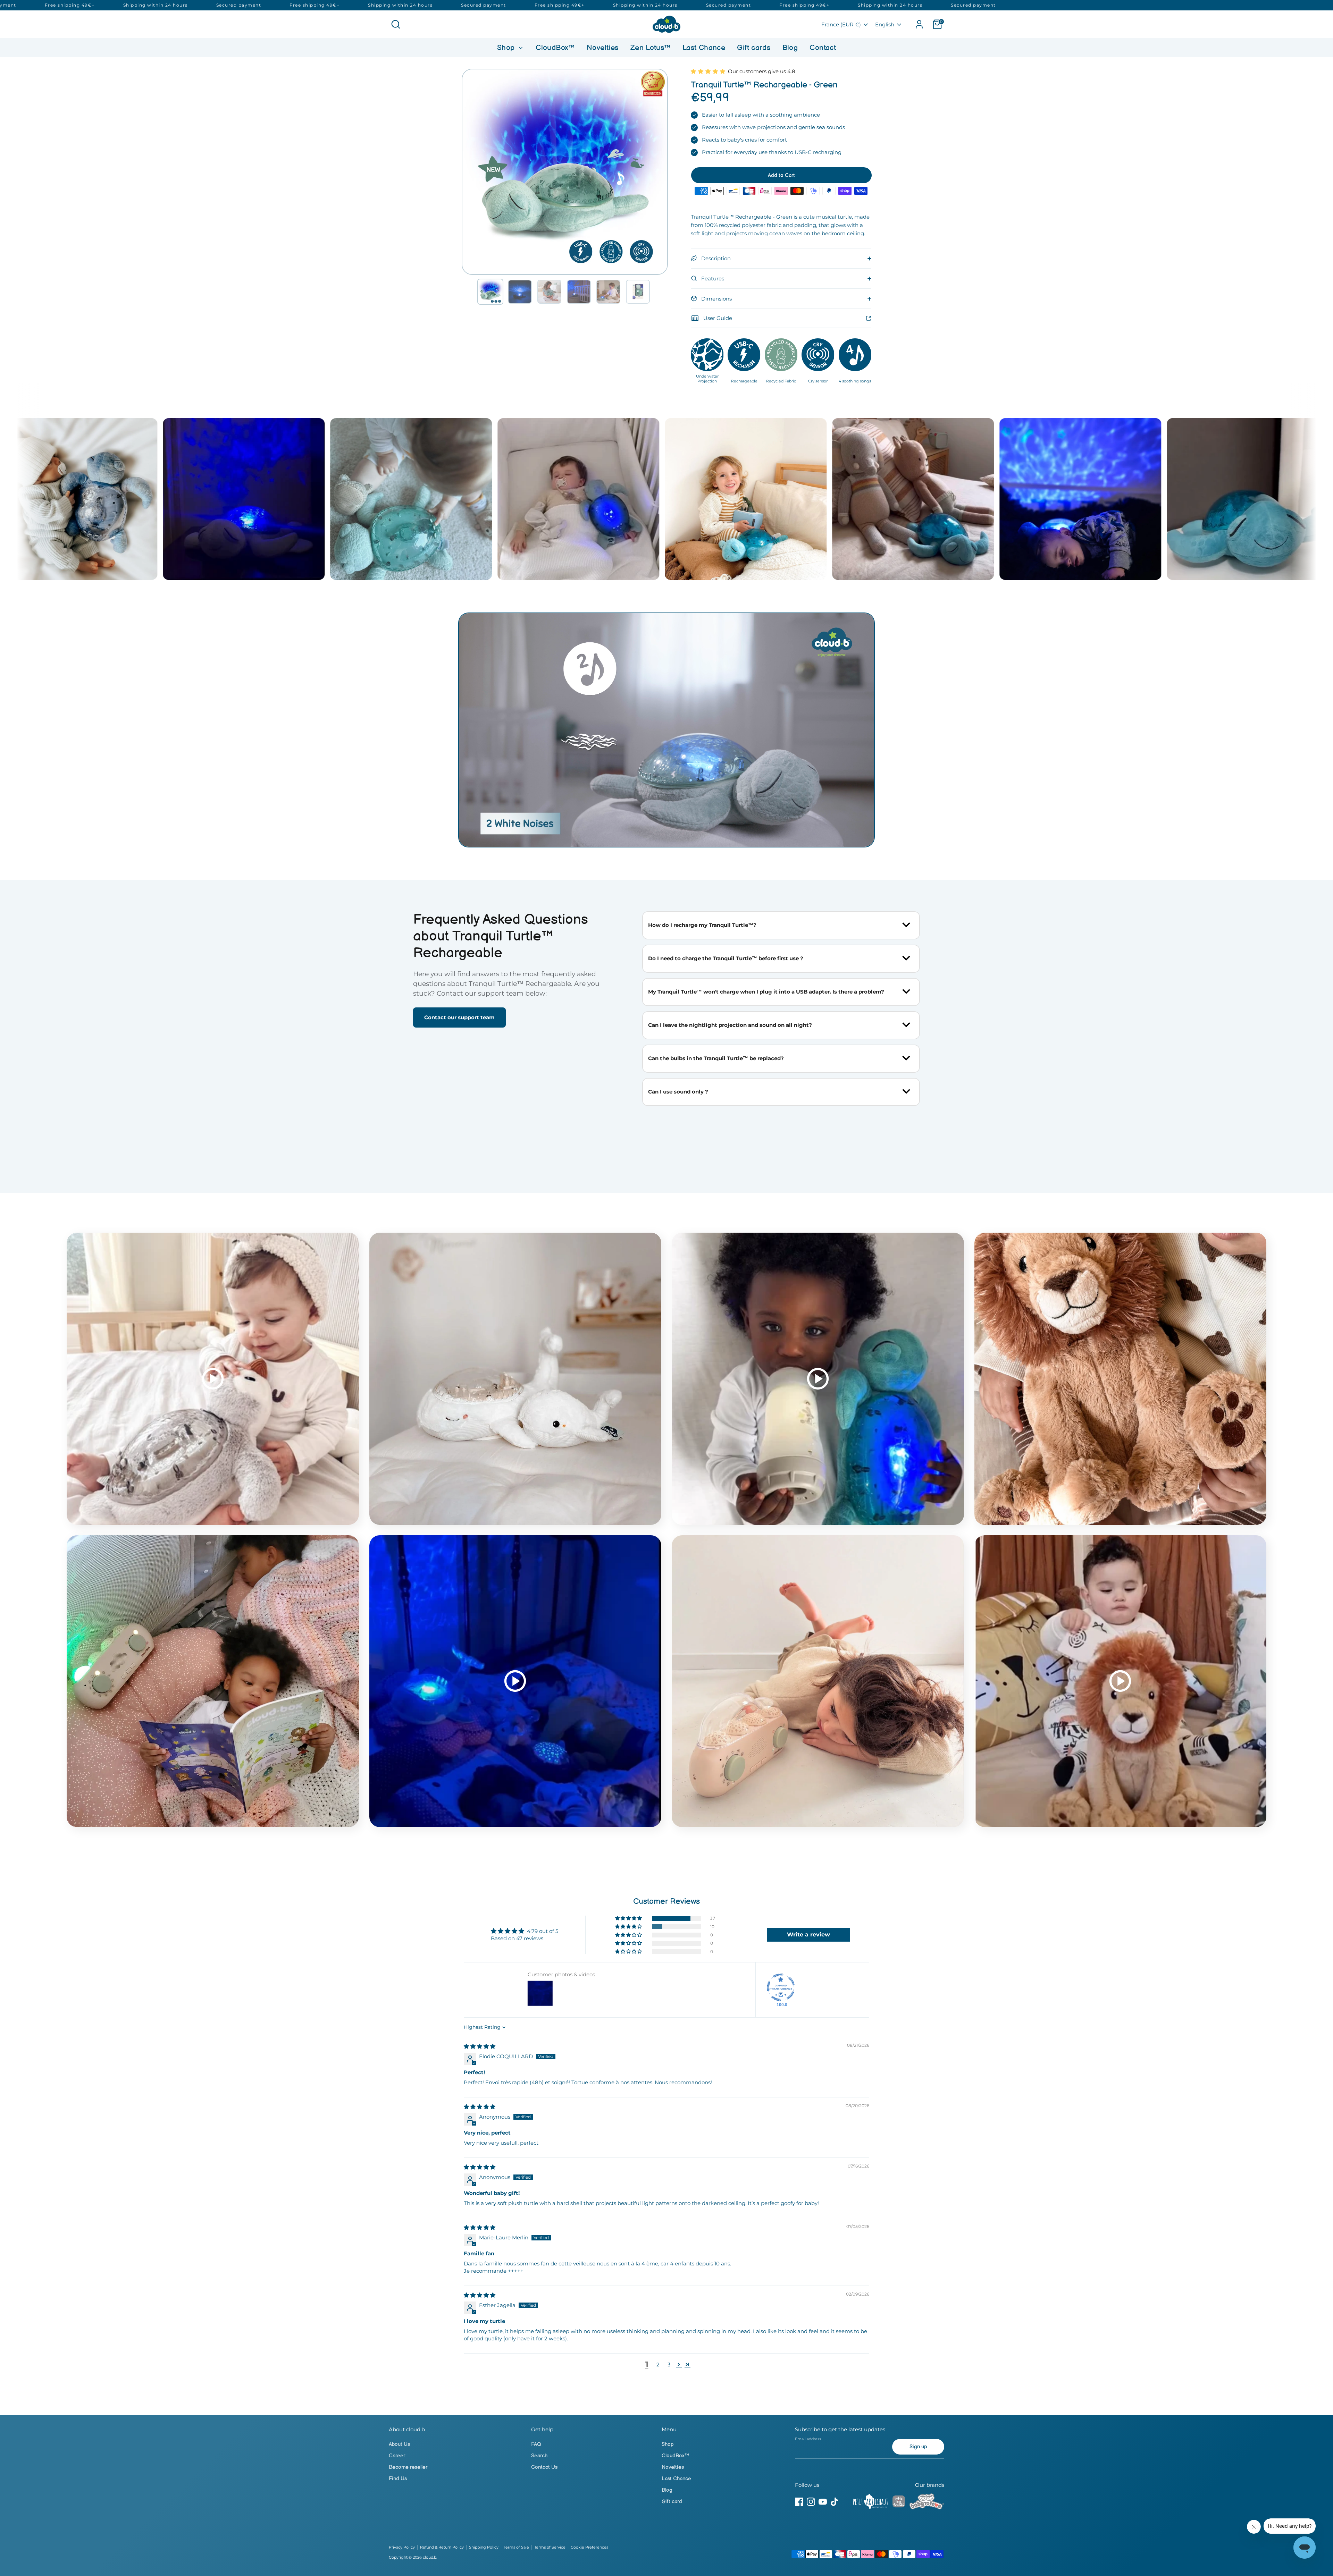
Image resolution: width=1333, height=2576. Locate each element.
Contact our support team (459, 1017)
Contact (823, 48)
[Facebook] (799, 2502)
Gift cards (754, 48)
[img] (480, 2046)
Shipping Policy (484, 2547)
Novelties (602, 48)
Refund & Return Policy (442, 2547)
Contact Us (544, 2467)
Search (539, 2456)
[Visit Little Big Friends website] (899, 2503)
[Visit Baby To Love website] (927, 2503)
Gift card (672, 2502)
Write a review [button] (808, 1935)
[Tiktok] (835, 2502)
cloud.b (430, 2557)
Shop (507, 48)
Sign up (918, 2447)
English (885, 24)
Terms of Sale (516, 2547)
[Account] (919, 24)
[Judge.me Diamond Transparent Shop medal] (781, 1987)
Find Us (398, 2479)
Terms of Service (550, 2547)
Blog (790, 48)
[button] (490, 292)
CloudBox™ (555, 48)
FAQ (536, 2444)
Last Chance (704, 48)
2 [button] (658, 2364)
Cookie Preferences (589, 2547)
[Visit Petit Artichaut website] (871, 2503)
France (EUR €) (841, 24)
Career (397, 2456)
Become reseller (408, 2467)
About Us (399, 2444)
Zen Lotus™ (651, 48)
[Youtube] (823, 2502)
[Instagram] (811, 2502)
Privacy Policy (402, 2547)
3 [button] (669, 2364)
